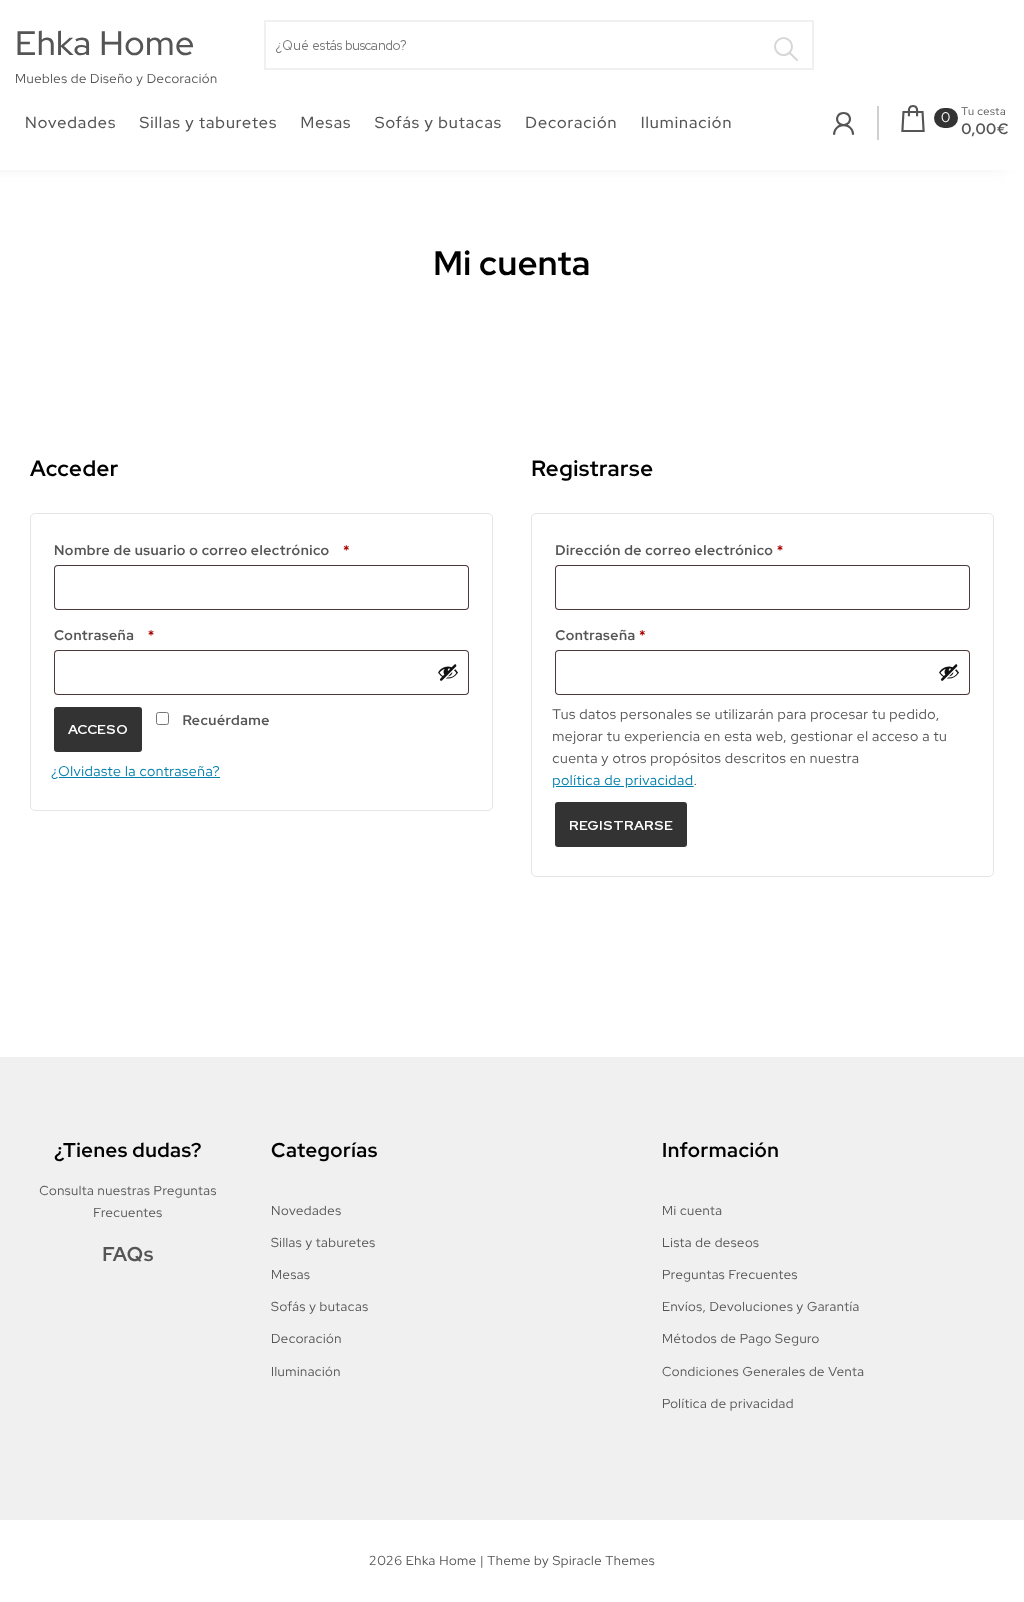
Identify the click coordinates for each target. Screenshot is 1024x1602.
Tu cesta (983, 112)
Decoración (571, 122)
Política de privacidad (728, 1403)
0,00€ (985, 129)
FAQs (128, 1255)
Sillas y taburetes (209, 122)
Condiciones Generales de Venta (763, 1371)
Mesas (326, 122)
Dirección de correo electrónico (708, 548)
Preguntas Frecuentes (730, 1274)
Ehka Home (105, 43)
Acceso (98, 729)
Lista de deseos (710, 1242)
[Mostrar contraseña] (448, 672)
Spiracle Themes (603, 1560)
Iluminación (687, 122)
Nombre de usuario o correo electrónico (246, 548)
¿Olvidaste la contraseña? (135, 772)
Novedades (70, 122)
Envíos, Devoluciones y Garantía (761, 1306)
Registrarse (621, 825)
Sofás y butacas (438, 122)
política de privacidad (622, 781)
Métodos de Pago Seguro (741, 1338)
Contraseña (149, 633)
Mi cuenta (692, 1210)
